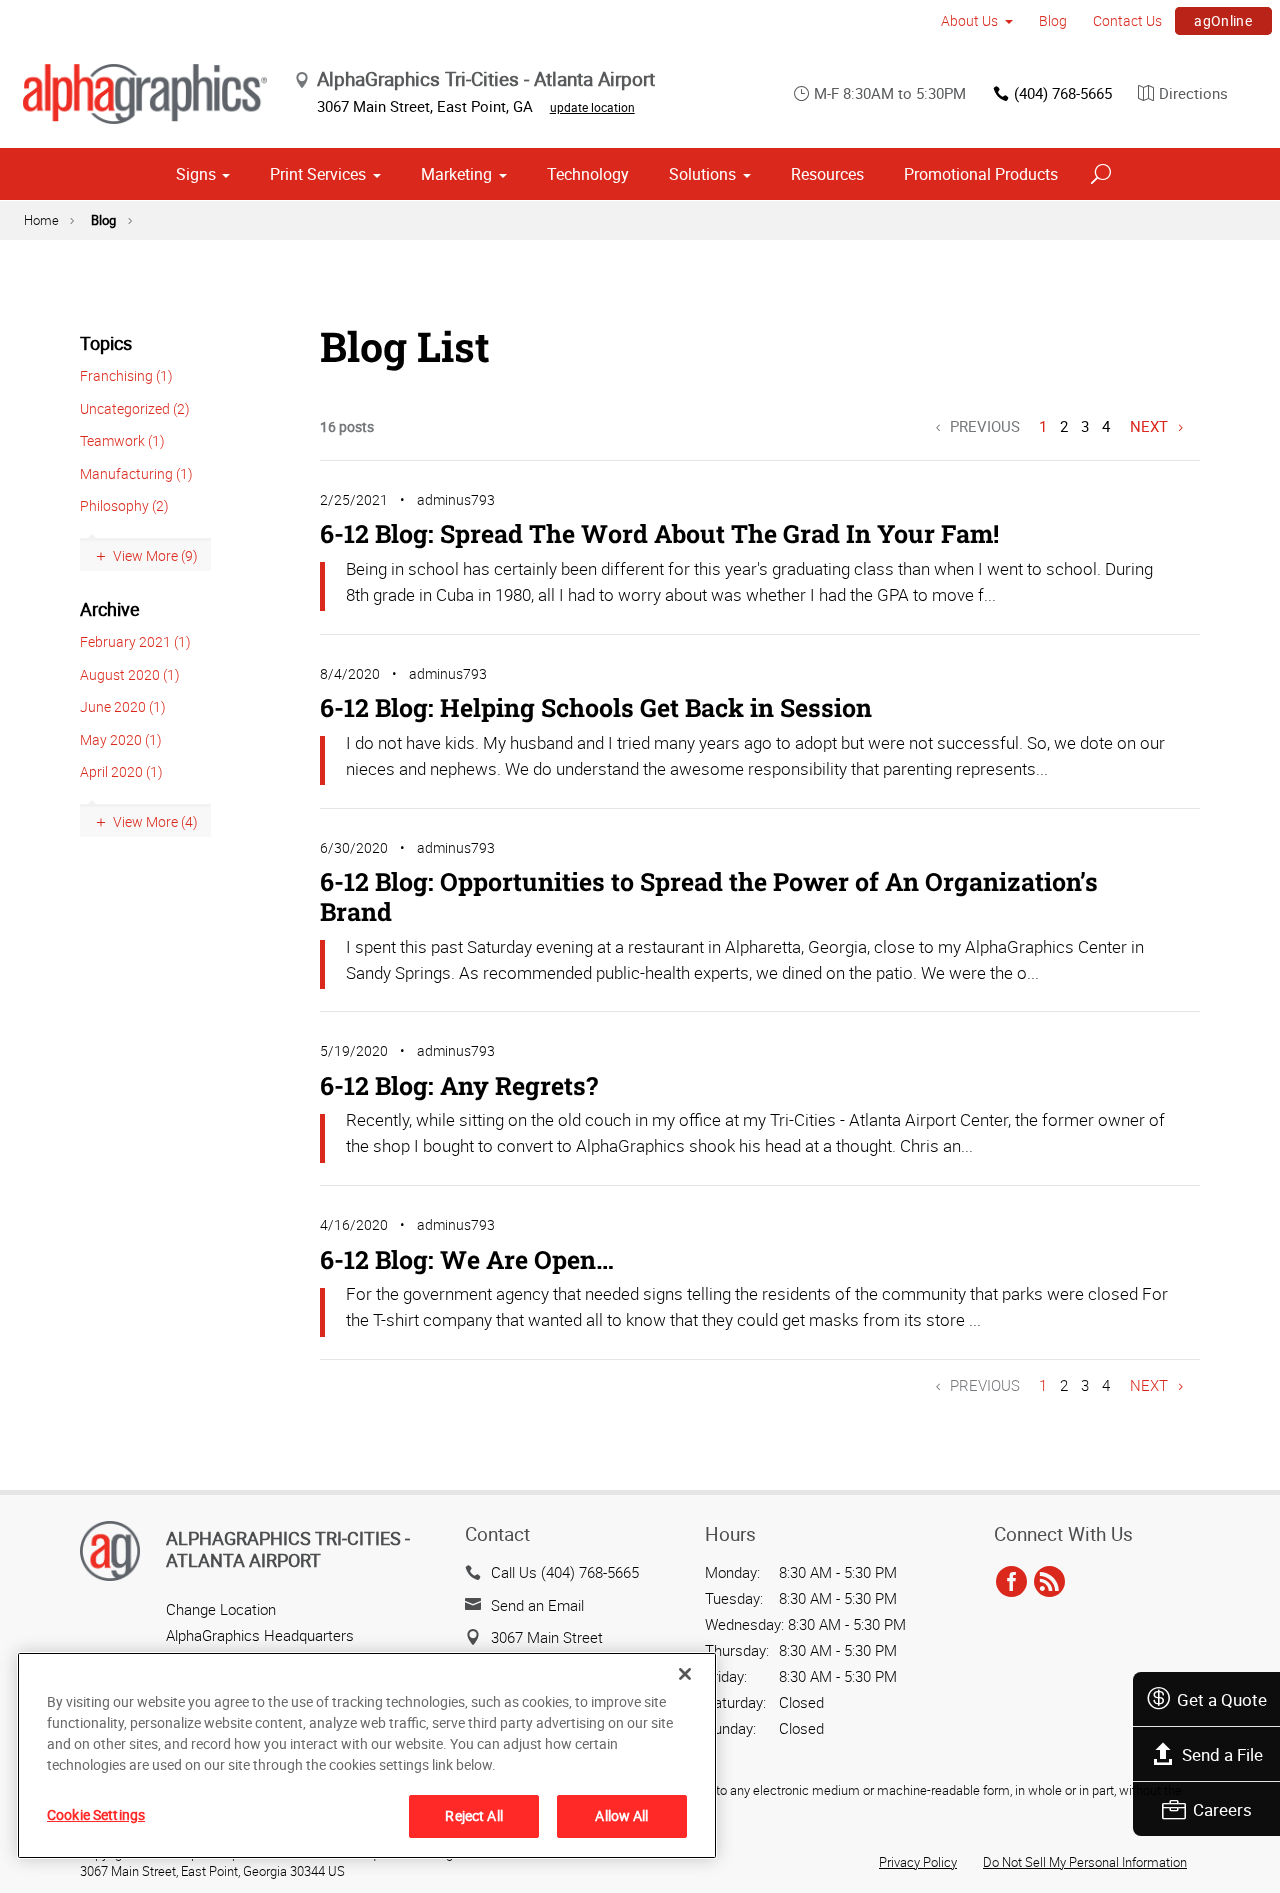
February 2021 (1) (135, 641)
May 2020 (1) (121, 739)
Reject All (473, 1815)
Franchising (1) (126, 375)
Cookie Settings (96, 1814)
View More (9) (155, 555)
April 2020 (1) (121, 771)
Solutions (702, 174)
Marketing (456, 174)
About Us (969, 20)
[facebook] (1011, 1582)
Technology (588, 174)
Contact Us (1127, 20)
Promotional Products (981, 174)
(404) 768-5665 (1063, 93)
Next (1149, 426)
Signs (196, 174)
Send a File (1222, 1754)
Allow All (621, 1815)
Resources (827, 174)
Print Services (318, 174)
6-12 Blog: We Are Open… (467, 1259)
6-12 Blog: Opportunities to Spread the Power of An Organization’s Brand (709, 896)
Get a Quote (1222, 1699)
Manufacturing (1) (136, 473)
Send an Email (537, 1605)
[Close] (685, 1674)
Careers (1222, 1809)
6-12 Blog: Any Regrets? (459, 1085)
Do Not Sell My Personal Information (1085, 1862)
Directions (1193, 93)
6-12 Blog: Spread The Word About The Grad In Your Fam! (659, 533)
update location (592, 107)
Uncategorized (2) (135, 408)
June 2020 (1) (123, 706)
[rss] (1049, 1582)
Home (41, 220)
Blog (1053, 20)
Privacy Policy (918, 1862)
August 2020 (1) (130, 674)
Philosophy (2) (124, 505)
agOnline (1223, 20)
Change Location (221, 1609)
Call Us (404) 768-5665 (565, 1572)
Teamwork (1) (122, 440)
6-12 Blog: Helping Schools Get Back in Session (596, 707)
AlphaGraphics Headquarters (260, 1635)
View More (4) (155, 821)
